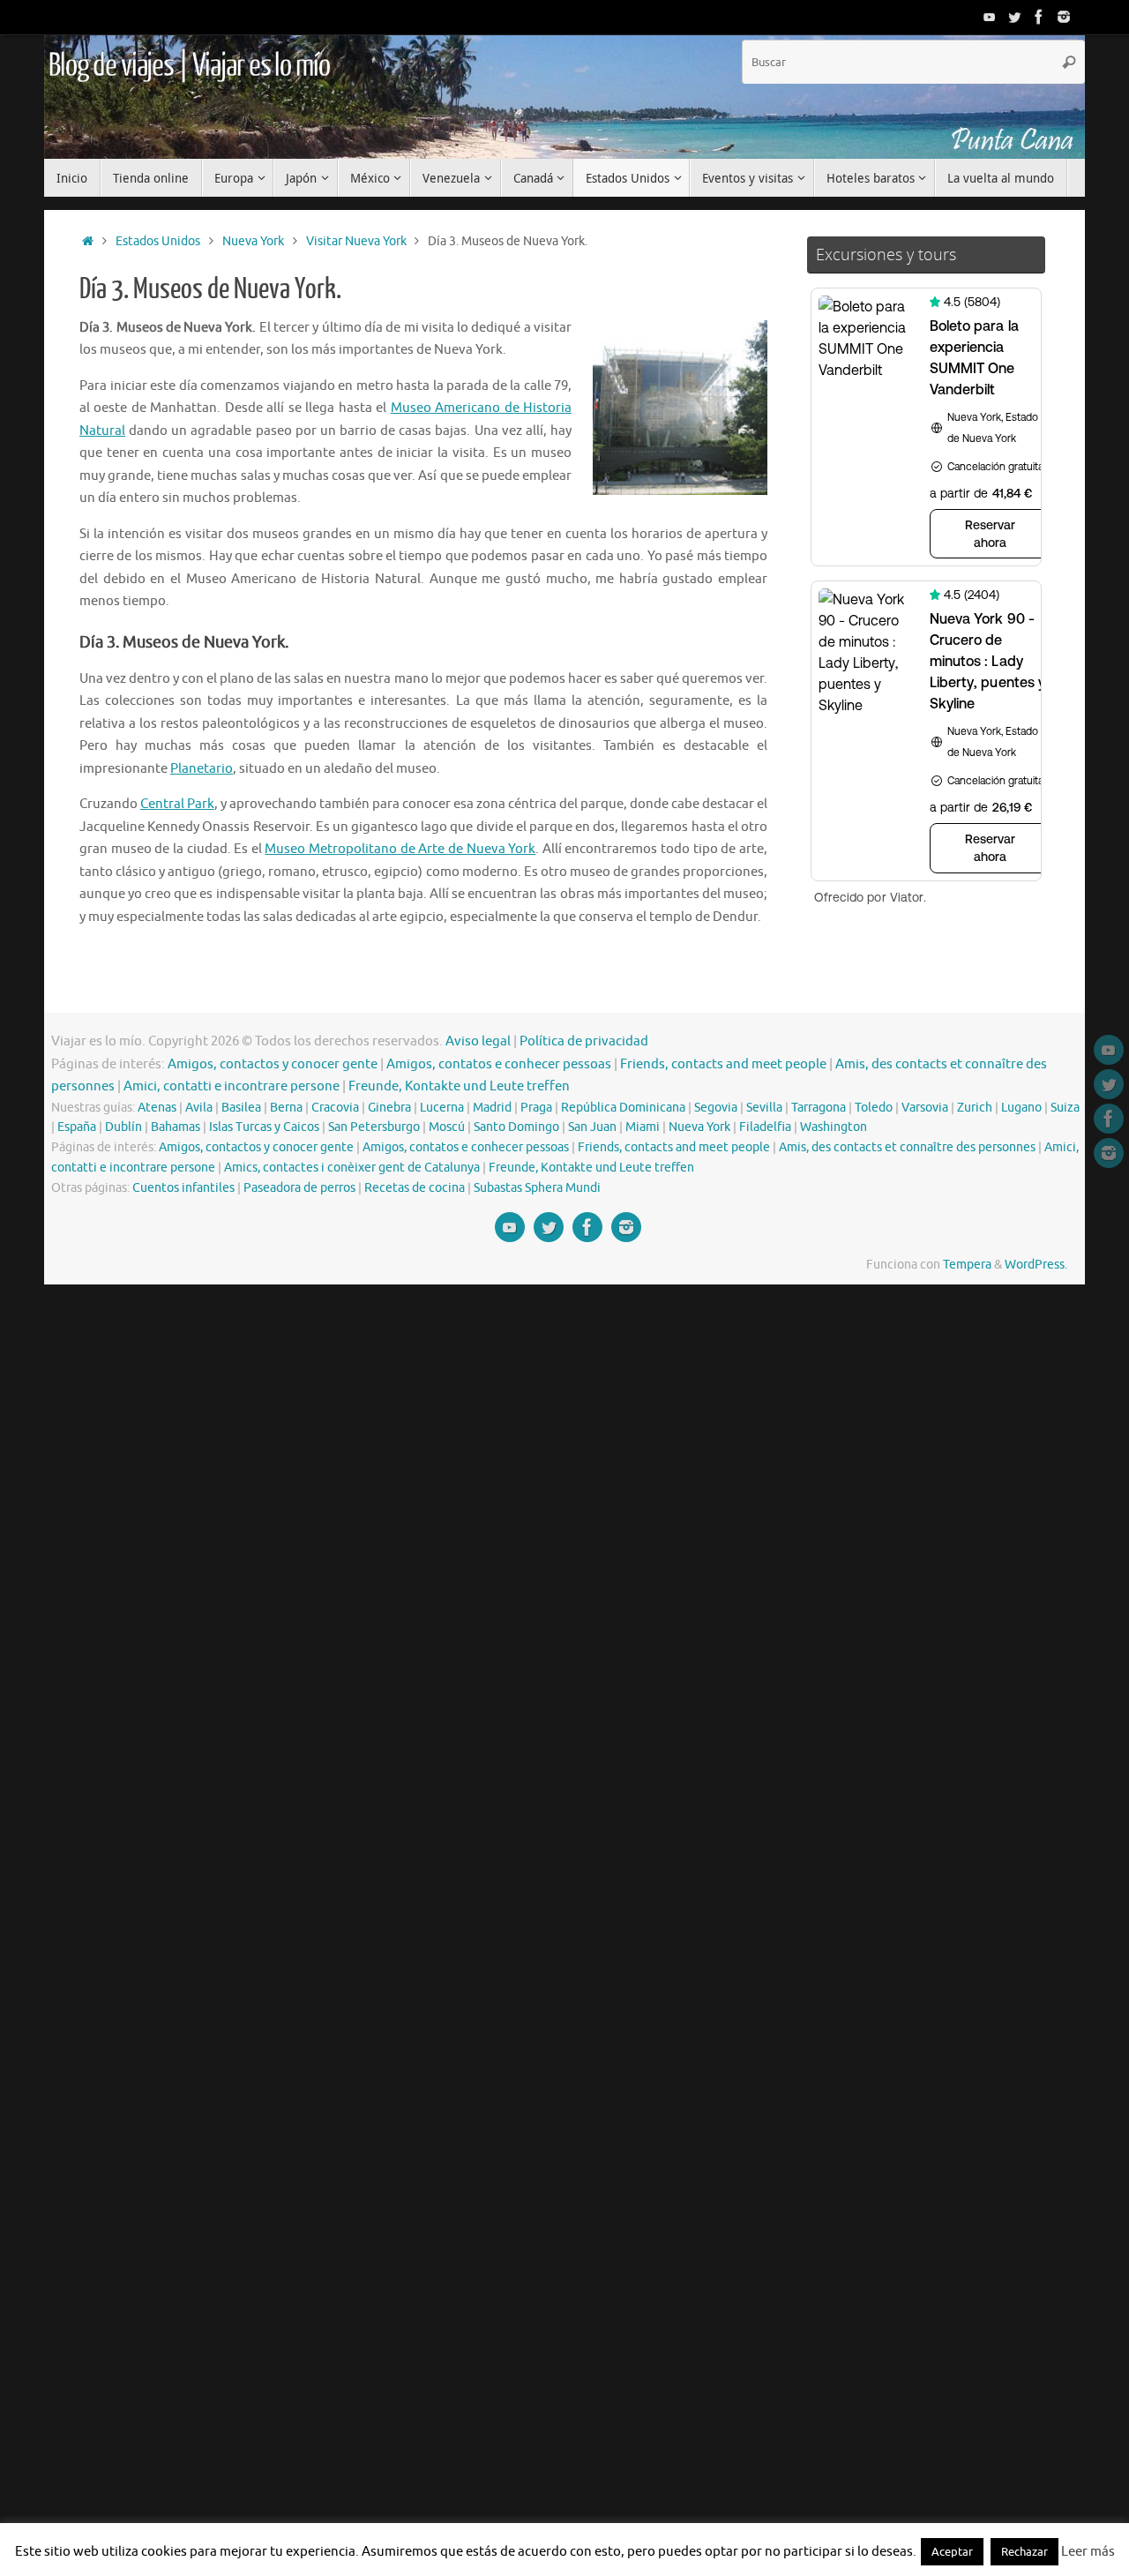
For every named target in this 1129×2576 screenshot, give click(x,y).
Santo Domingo (516, 1127)
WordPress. (1036, 1265)
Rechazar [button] (1024, 2552)
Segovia (716, 1108)
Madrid (492, 1108)
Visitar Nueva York (356, 241)
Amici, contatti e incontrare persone (232, 1086)
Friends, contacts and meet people (723, 1064)
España (77, 1127)
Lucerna (442, 1108)
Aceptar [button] (952, 2552)
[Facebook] (1039, 17)
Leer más (1088, 2552)
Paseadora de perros (299, 1188)
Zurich (975, 1108)
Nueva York (253, 241)
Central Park (177, 804)
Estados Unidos (158, 241)
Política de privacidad (584, 1041)
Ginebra (389, 1108)
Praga (536, 1108)
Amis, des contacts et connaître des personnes (907, 1147)
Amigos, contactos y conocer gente (273, 1064)
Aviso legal (478, 1041)
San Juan (592, 1127)
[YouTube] (990, 17)
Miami (643, 1127)
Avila (199, 1108)
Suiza (1065, 1108)
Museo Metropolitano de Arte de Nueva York (400, 849)
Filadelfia (765, 1127)
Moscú (447, 1127)
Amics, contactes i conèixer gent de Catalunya (352, 1168)
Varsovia (925, 1108)
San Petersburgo (374, 1127)
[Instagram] (1064, 17)
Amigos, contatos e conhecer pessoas (499, 1064)
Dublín (123, 1127)
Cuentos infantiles (183, 1188)
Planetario (202, 769)
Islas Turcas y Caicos (264, 1127)
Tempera (967, 1265)
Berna (286, 1108)
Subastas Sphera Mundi (537, 1188)
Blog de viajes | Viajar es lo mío (189, 66)
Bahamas (176, 1127)
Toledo (874, 1108)
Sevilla (764, 1108)
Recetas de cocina (415, 1188)
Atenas (157, 1108)
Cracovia (335, 1108)
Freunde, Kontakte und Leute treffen (459, 1086)
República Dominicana (623, 1108)
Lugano (1021, 1108)
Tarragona (819, 1108)
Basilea (241, 1108)
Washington (834, 1127)
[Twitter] (1014, 17)
